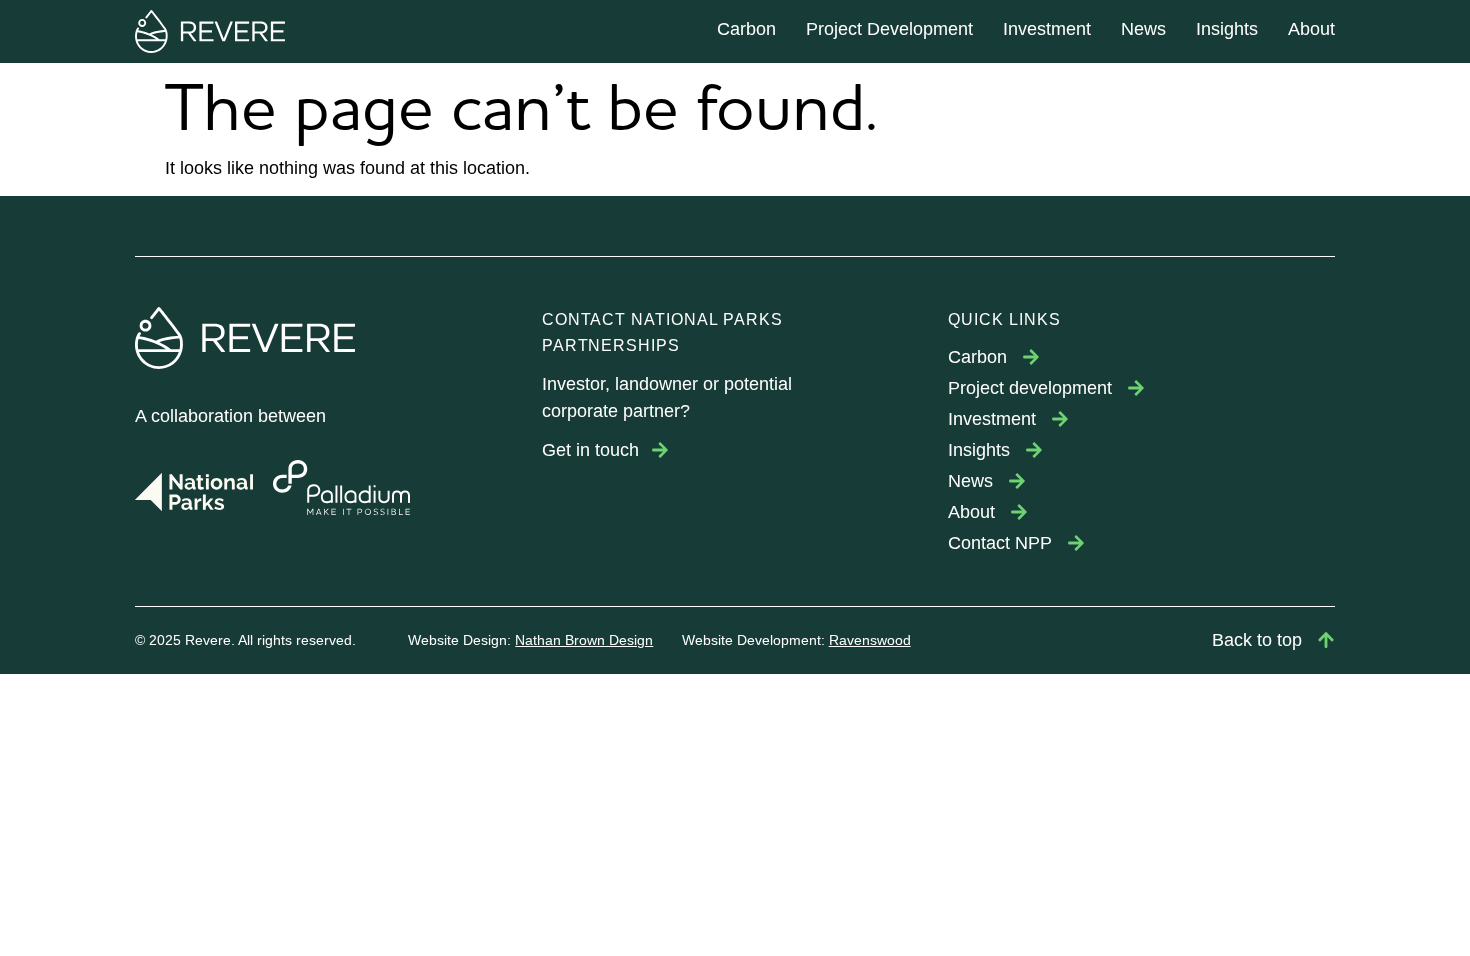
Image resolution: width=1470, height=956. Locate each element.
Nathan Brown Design (584, 640)
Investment (1047, 29)
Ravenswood (870, 640)
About (1311, 29)
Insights (1227, 29)
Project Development (889, 29)
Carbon (746, 29)
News (1143, 29)
